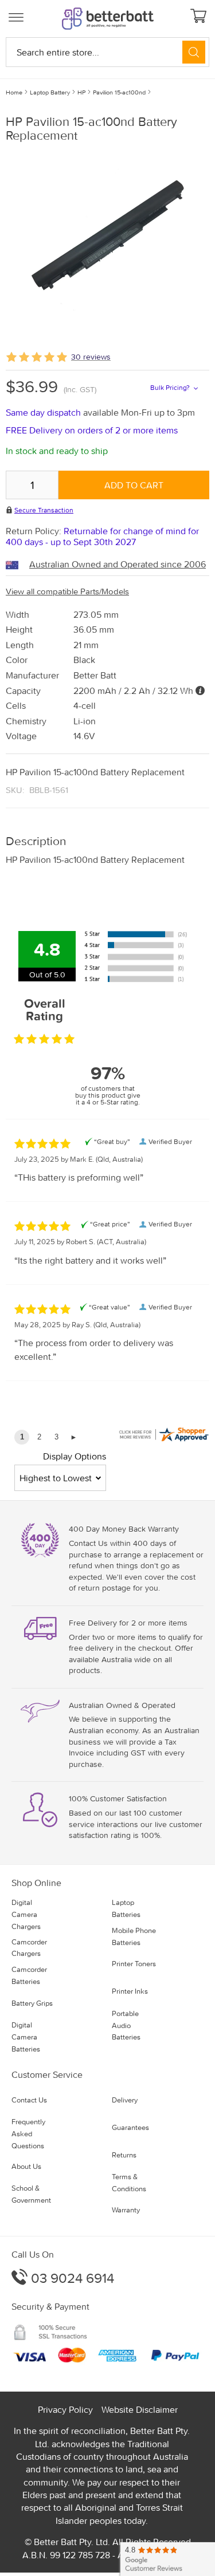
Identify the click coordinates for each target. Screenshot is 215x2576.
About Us (26, 2166)
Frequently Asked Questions (28, 2134)
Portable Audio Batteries (126, 2025)
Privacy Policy (65, 2409)
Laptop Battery (50, 92)
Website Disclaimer (140, 2409)
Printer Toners (134, 1964)
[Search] (194, 52)
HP (81, 92)
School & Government (31, 2194)
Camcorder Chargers (29, 1948)
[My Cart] (200, 17)
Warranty (126, 2210)
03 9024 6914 (71, 2278)
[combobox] (107, 52)
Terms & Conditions (129, 2183)
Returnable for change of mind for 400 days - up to (102, 536)
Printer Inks (130, 1991)
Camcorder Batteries (29, 1975)
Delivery (125, 2100)
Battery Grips (32, 2003)
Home (14, 92)
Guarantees (130, 2127)
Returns (124, 2155)
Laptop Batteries (126, 1908)
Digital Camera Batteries (26, 2037)
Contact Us (29, 2100)
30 (91, 357)
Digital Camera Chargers (26, 1914)
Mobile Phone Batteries (134, 1936)
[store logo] (108, 19)
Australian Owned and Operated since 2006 (118, 564)
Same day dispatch (44, 412)
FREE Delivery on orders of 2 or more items (92, 430)
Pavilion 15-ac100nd (119, 92)
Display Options (75, 1456)
